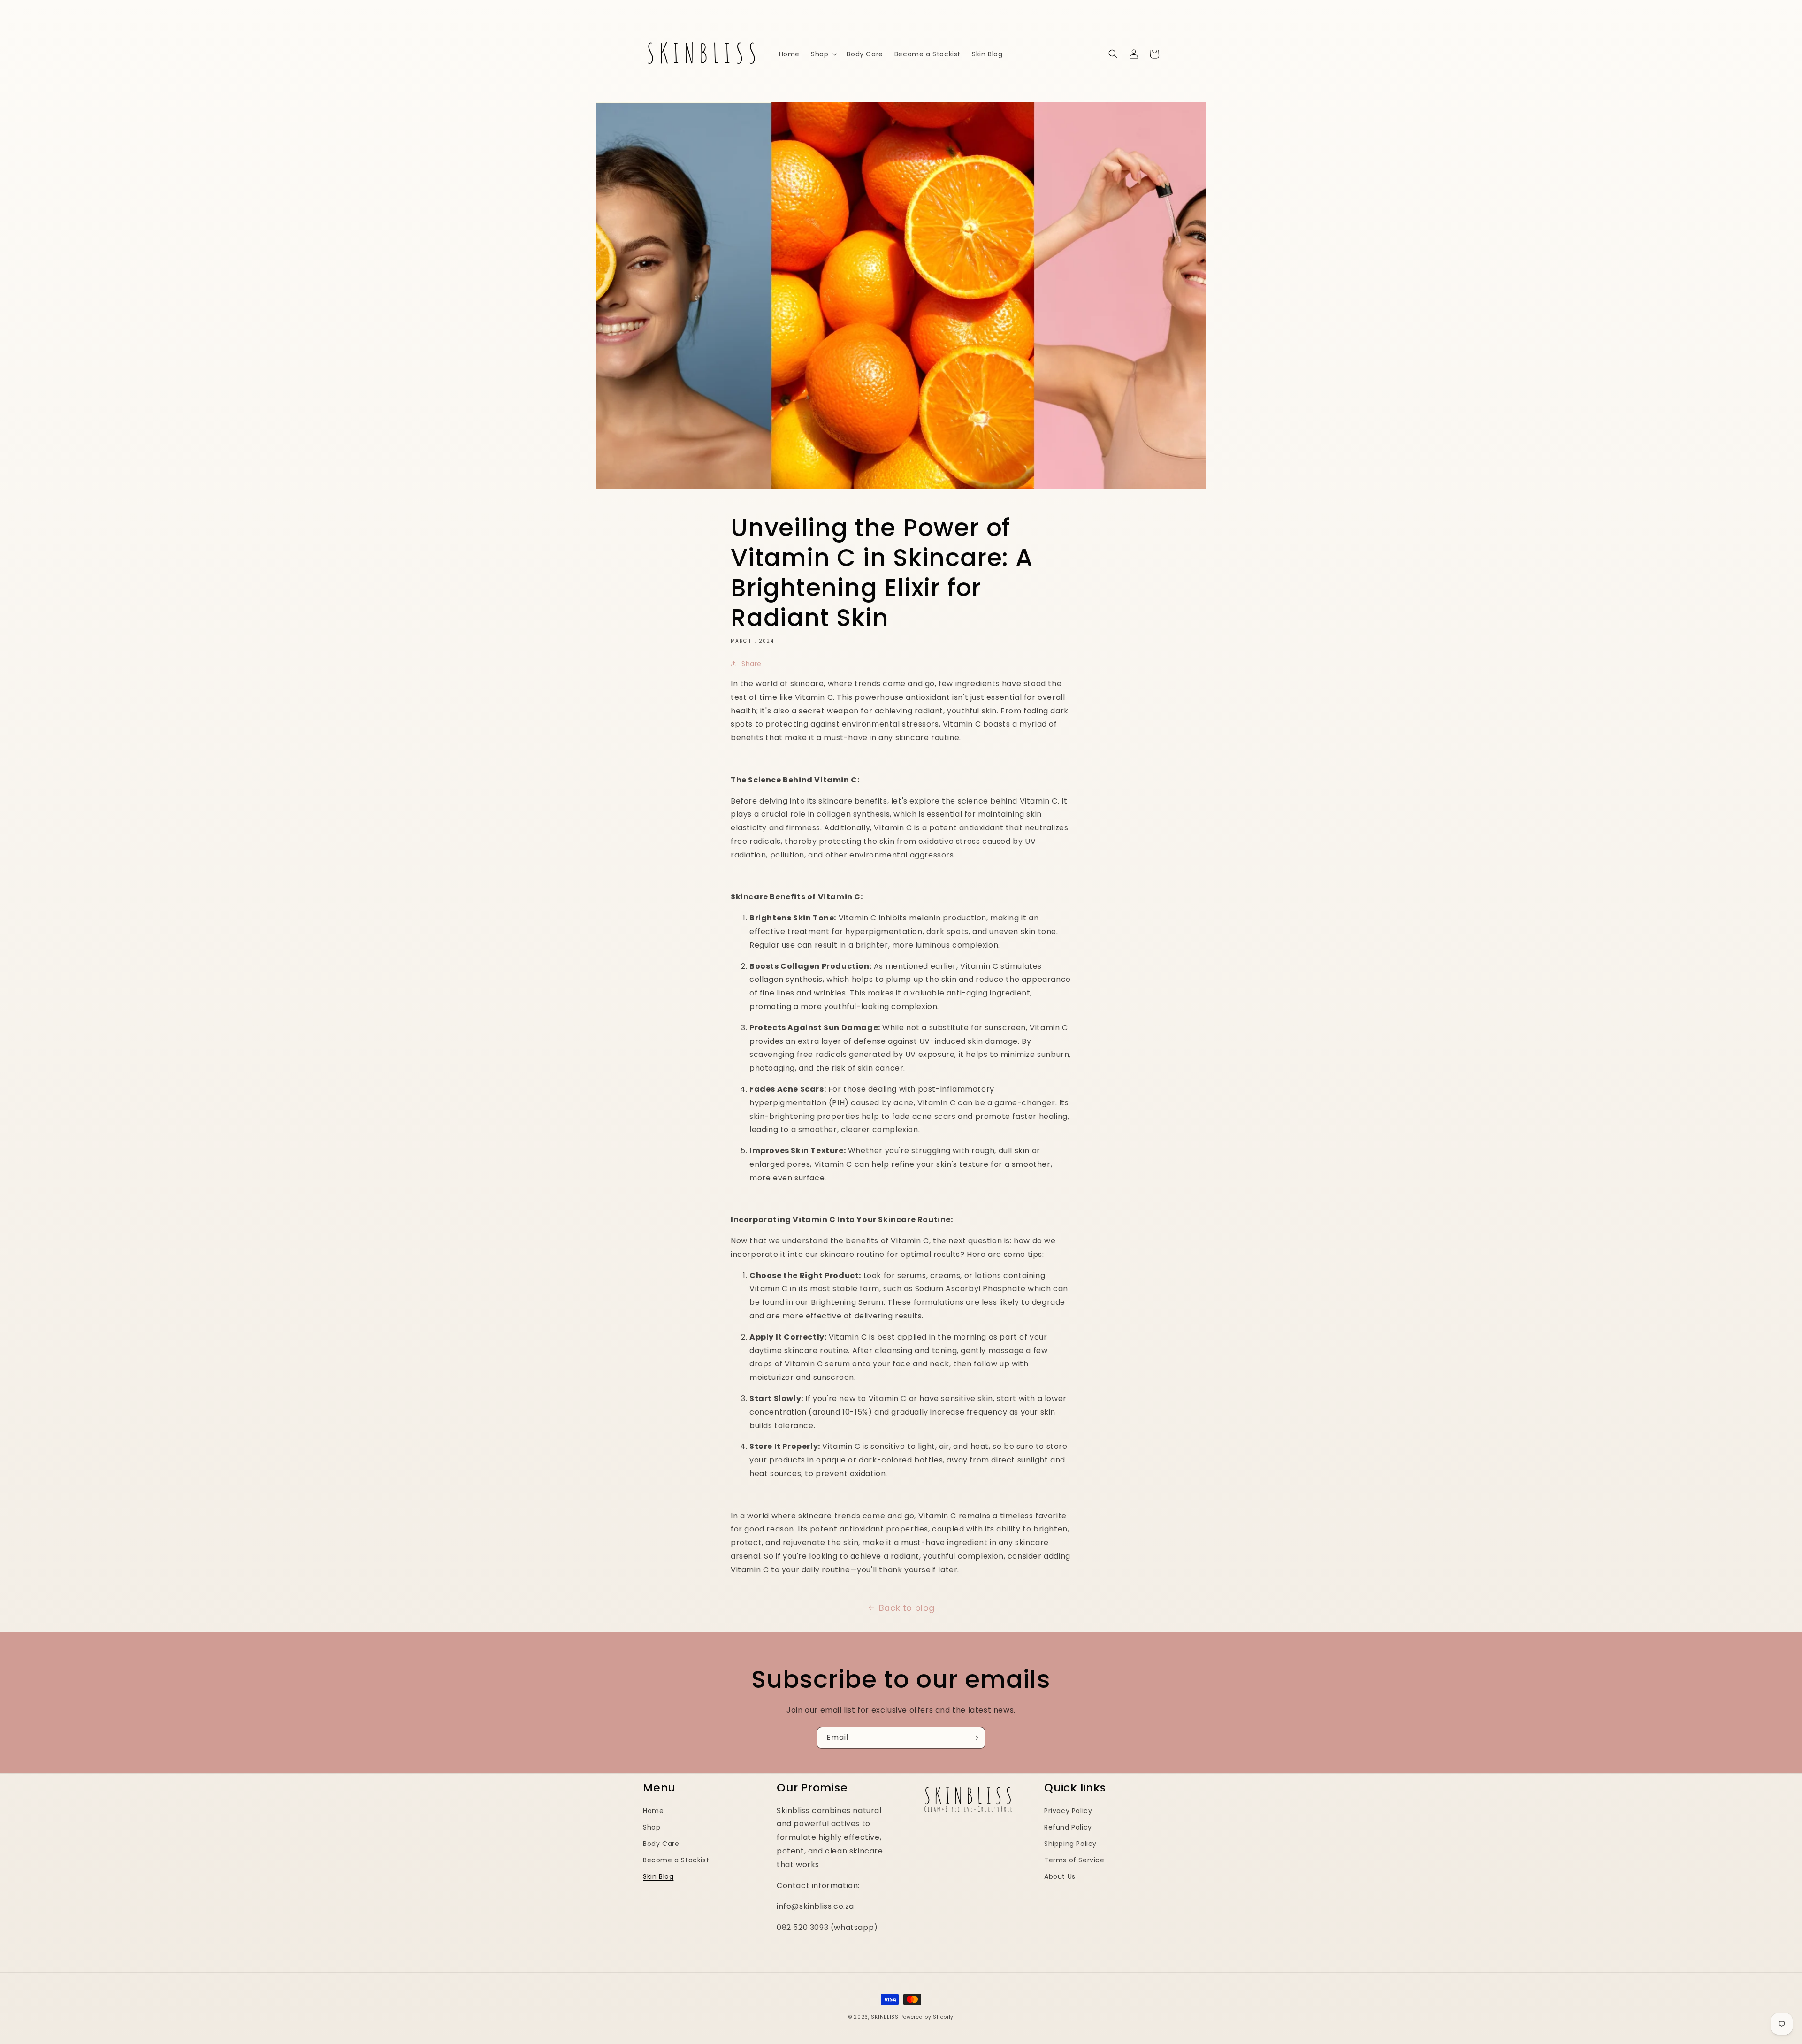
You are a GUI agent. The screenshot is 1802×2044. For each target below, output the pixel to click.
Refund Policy (1068, 1827)
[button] (823, 54)
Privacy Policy (1068, 1811)
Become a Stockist (676, 1860)
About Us (1060, 1876)
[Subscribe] (975, 1738)
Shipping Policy (1070, 1844)
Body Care (661, 1844)
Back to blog (907, 1608)
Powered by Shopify (927, 2017)
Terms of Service (1074, 1860)
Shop (652, 1827)
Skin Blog (658, 1876)
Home (653, 1811)
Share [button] (752, 664)
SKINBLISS (885, 2017)
